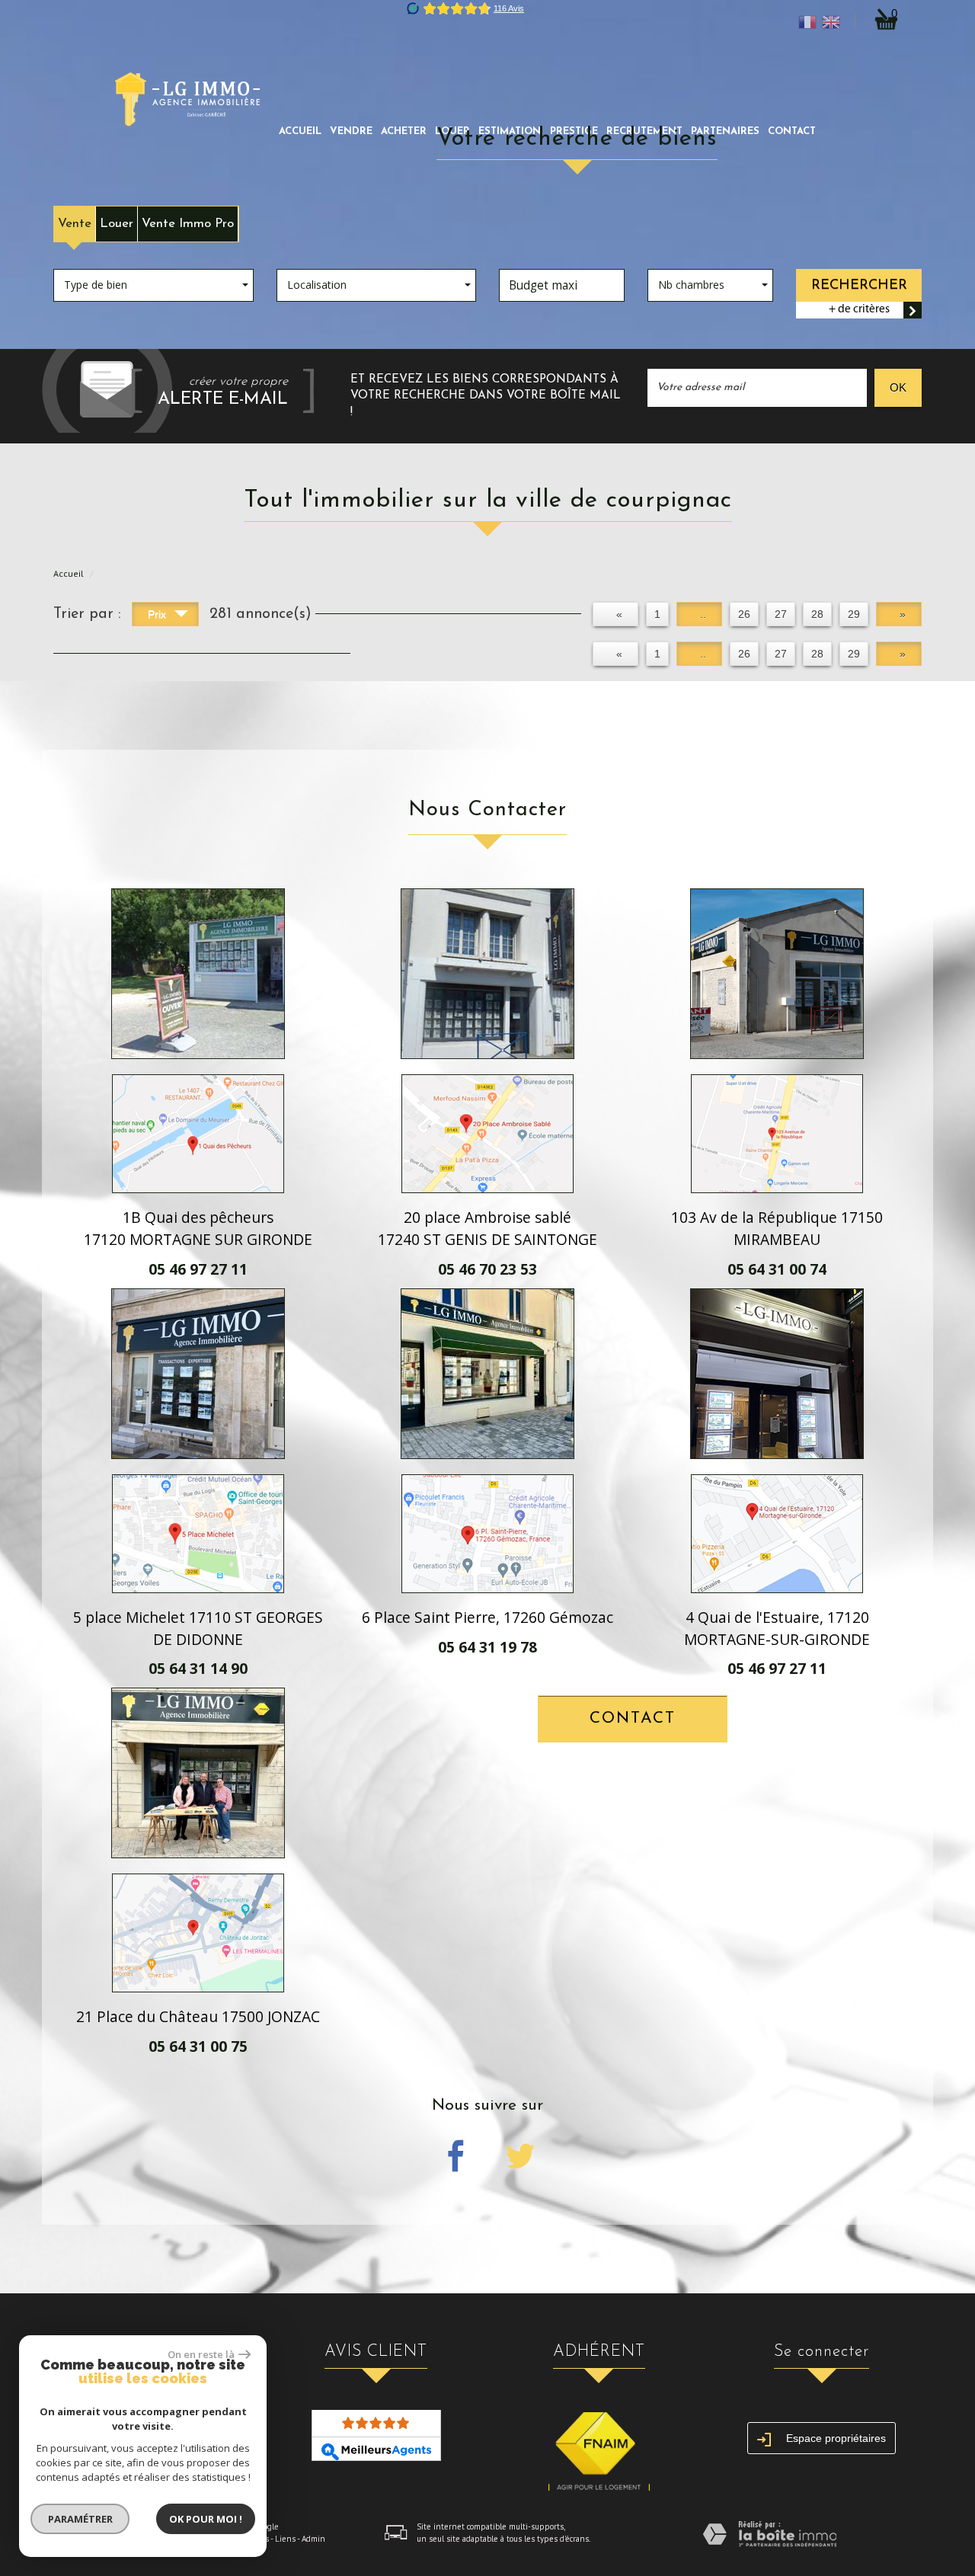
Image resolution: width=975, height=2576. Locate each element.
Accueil (300, 131)
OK (898, 387)
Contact (792, 131)
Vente (75, 224)
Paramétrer (80, 2519)
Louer (117, 224)
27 (781, 614)
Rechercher (859, 285)
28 (817, 614)
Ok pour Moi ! (206, 2519)
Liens (285, 2539)
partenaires (725, 131)
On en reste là (201, 2354)
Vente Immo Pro (188, 224)
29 (854, 614)
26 (744, 614)
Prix (158, 614)
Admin (313, 2539)
